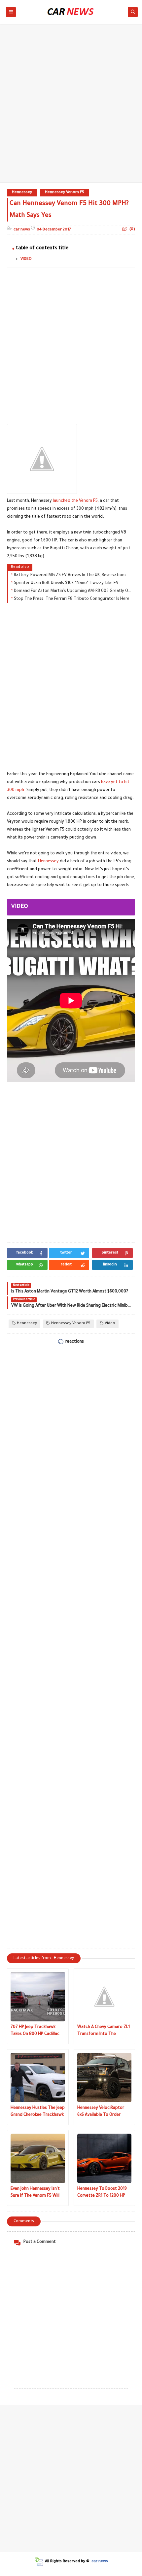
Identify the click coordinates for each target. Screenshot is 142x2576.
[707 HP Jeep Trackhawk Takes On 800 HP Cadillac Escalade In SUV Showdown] (38, 1997)
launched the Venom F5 (75, 501)
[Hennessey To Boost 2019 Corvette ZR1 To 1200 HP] (105, 2158)
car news (100, 2562)
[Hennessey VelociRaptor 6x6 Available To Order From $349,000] (105, 2078)
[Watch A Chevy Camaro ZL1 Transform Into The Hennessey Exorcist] (105, 1997)
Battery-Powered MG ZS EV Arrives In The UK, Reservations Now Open (73, 575)
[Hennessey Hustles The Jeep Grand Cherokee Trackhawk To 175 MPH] (38, 2078)
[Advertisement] (71, 106)
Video (110, 1324)
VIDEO (26, 259)
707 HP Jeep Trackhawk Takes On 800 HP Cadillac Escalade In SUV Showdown (37, 2031)
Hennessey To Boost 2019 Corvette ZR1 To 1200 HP (102, 2193)
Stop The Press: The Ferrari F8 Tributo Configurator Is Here (72, 599)
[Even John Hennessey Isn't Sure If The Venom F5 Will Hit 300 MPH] (38, 2158)
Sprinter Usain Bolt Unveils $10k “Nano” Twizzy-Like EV (66, 583)
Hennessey (22, 193)
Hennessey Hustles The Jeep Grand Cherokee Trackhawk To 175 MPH (38, 2112)
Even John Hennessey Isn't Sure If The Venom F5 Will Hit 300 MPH (35, 2193)
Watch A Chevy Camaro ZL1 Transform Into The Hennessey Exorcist (104, 2031)
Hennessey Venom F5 (65, 193)
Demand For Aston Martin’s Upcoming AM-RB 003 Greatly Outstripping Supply (73, 591)
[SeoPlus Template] (39, 2562)
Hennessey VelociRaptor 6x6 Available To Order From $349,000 (101, 2112)
